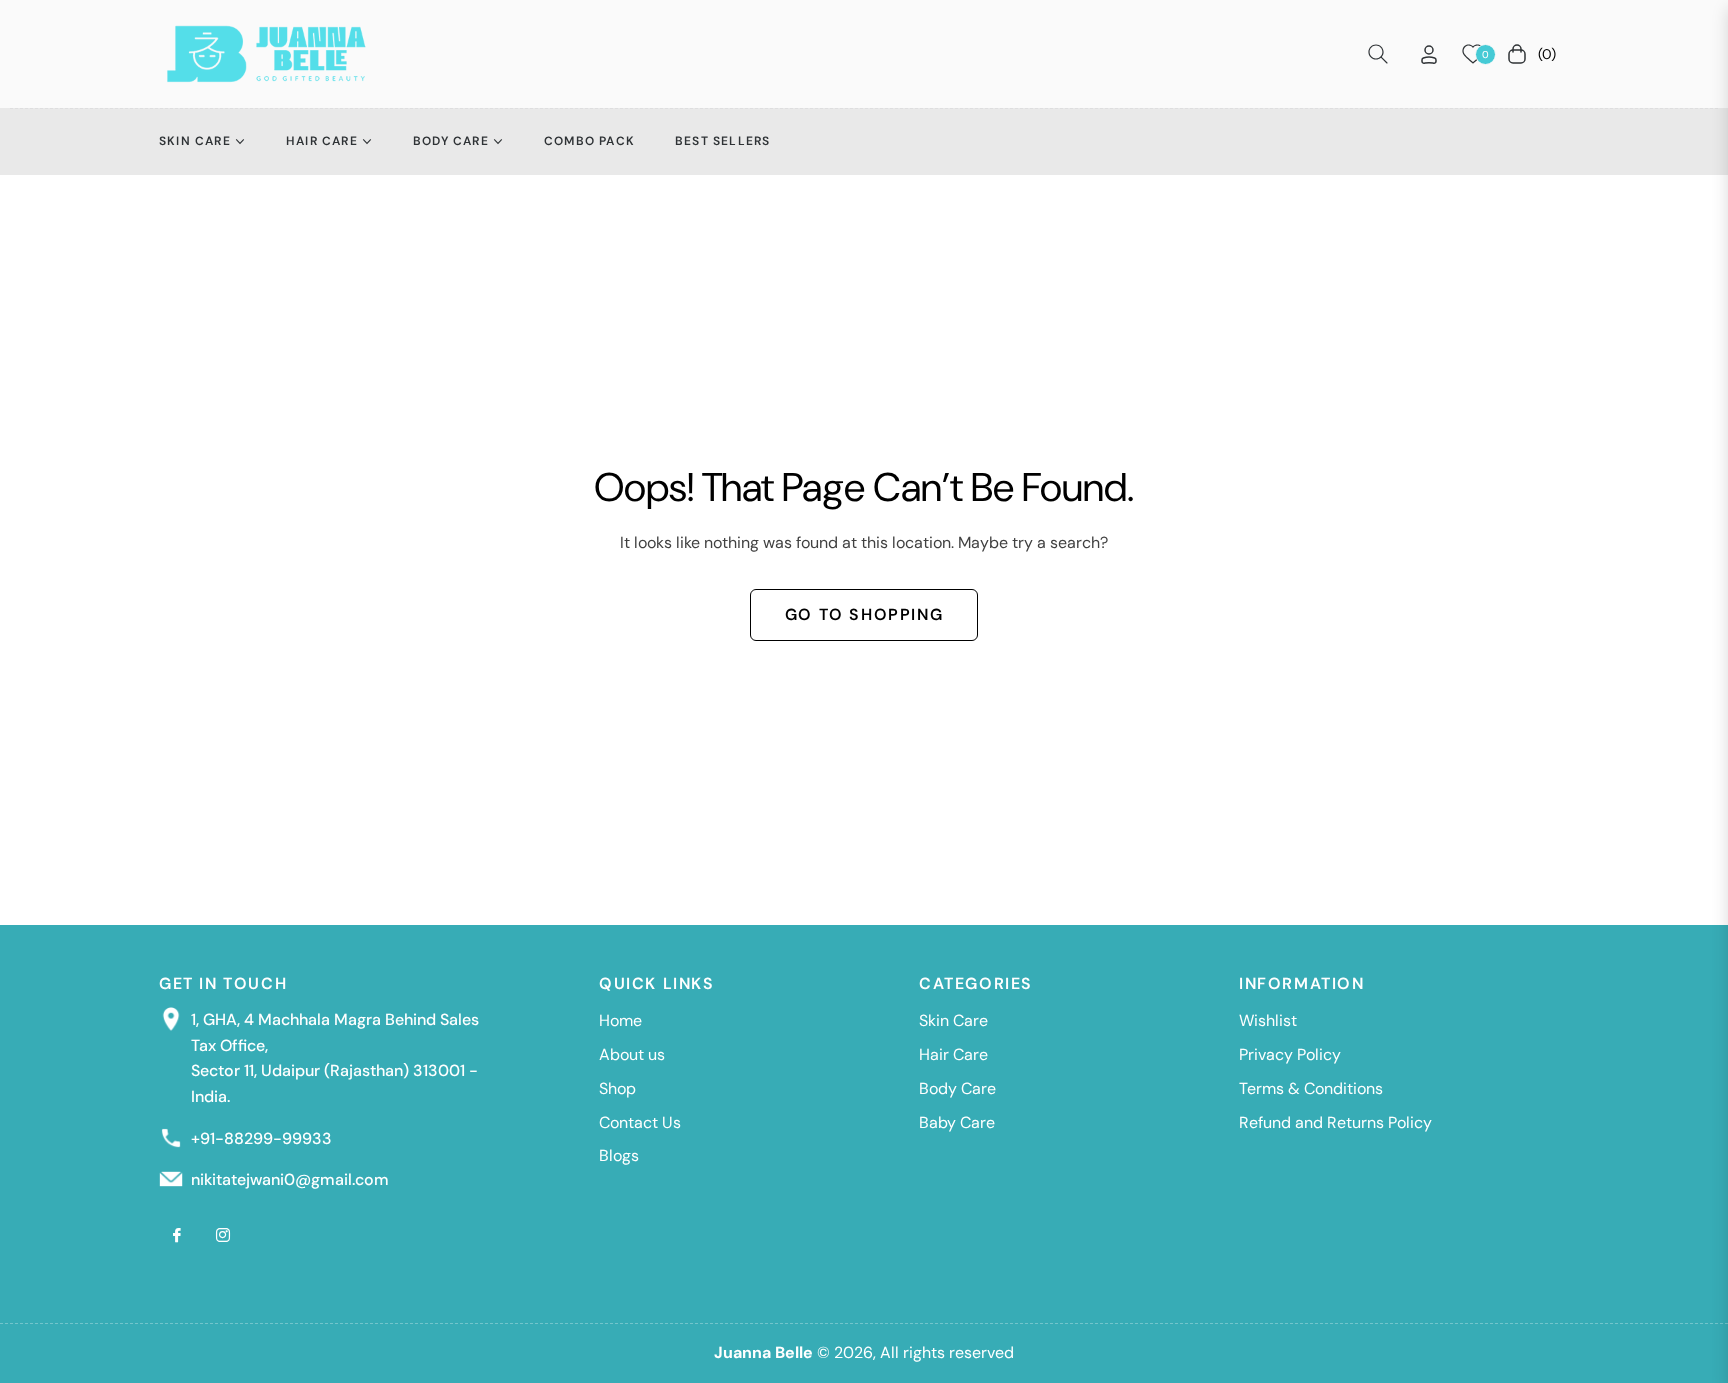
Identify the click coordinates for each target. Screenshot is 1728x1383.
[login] (1429, 54)
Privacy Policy (1290, 1054)
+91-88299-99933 (261, 1138)
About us (632, 1054)
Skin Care (953, 1020)
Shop (617, 1088)
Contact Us (640, 1122)
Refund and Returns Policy (1335, 1122)
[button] (1378, 54)
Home (620, 1020)
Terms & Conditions (1311, 1088)
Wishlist (1268, 1020)
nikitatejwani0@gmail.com (290, 1179)
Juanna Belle (763, 1352)
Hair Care (953, 1054)
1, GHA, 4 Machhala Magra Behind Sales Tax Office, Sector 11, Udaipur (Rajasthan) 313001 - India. (335, 1058)
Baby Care (957, 1122)
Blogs (619, 1155)
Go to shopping (864, 614)
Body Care (957, 1088)
